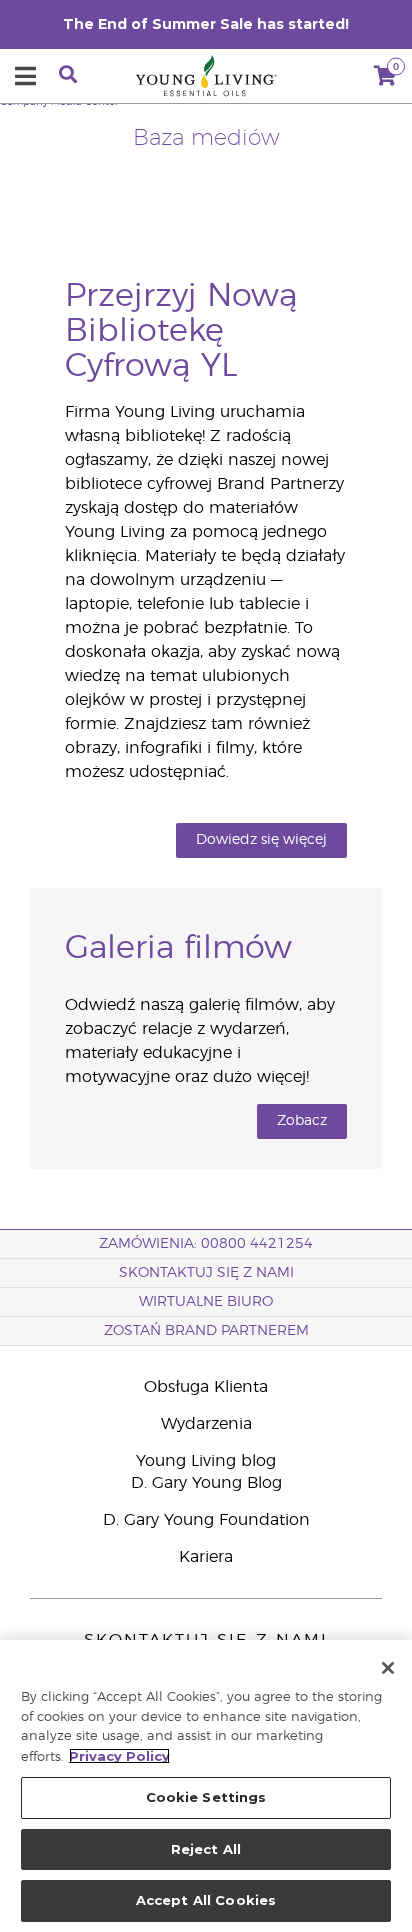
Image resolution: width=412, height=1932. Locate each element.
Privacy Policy (119, 1756)
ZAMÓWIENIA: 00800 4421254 (206, 1244)
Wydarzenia (206, 1424)
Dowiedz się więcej (261, 840)
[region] (206, 1786)
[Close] (388, 1668)
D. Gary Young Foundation (206, 1520)
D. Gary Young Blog (206, 1483)
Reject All (206, 1849)
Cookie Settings (206, 1797)
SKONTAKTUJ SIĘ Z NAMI (206, 1273)
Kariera (206, 1557)
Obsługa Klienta (206, 1387)
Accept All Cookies (206, 1900)
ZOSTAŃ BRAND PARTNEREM (206, 1331)
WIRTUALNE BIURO (206, 1302)
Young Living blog (206, 1461)
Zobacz (302, 1121)
